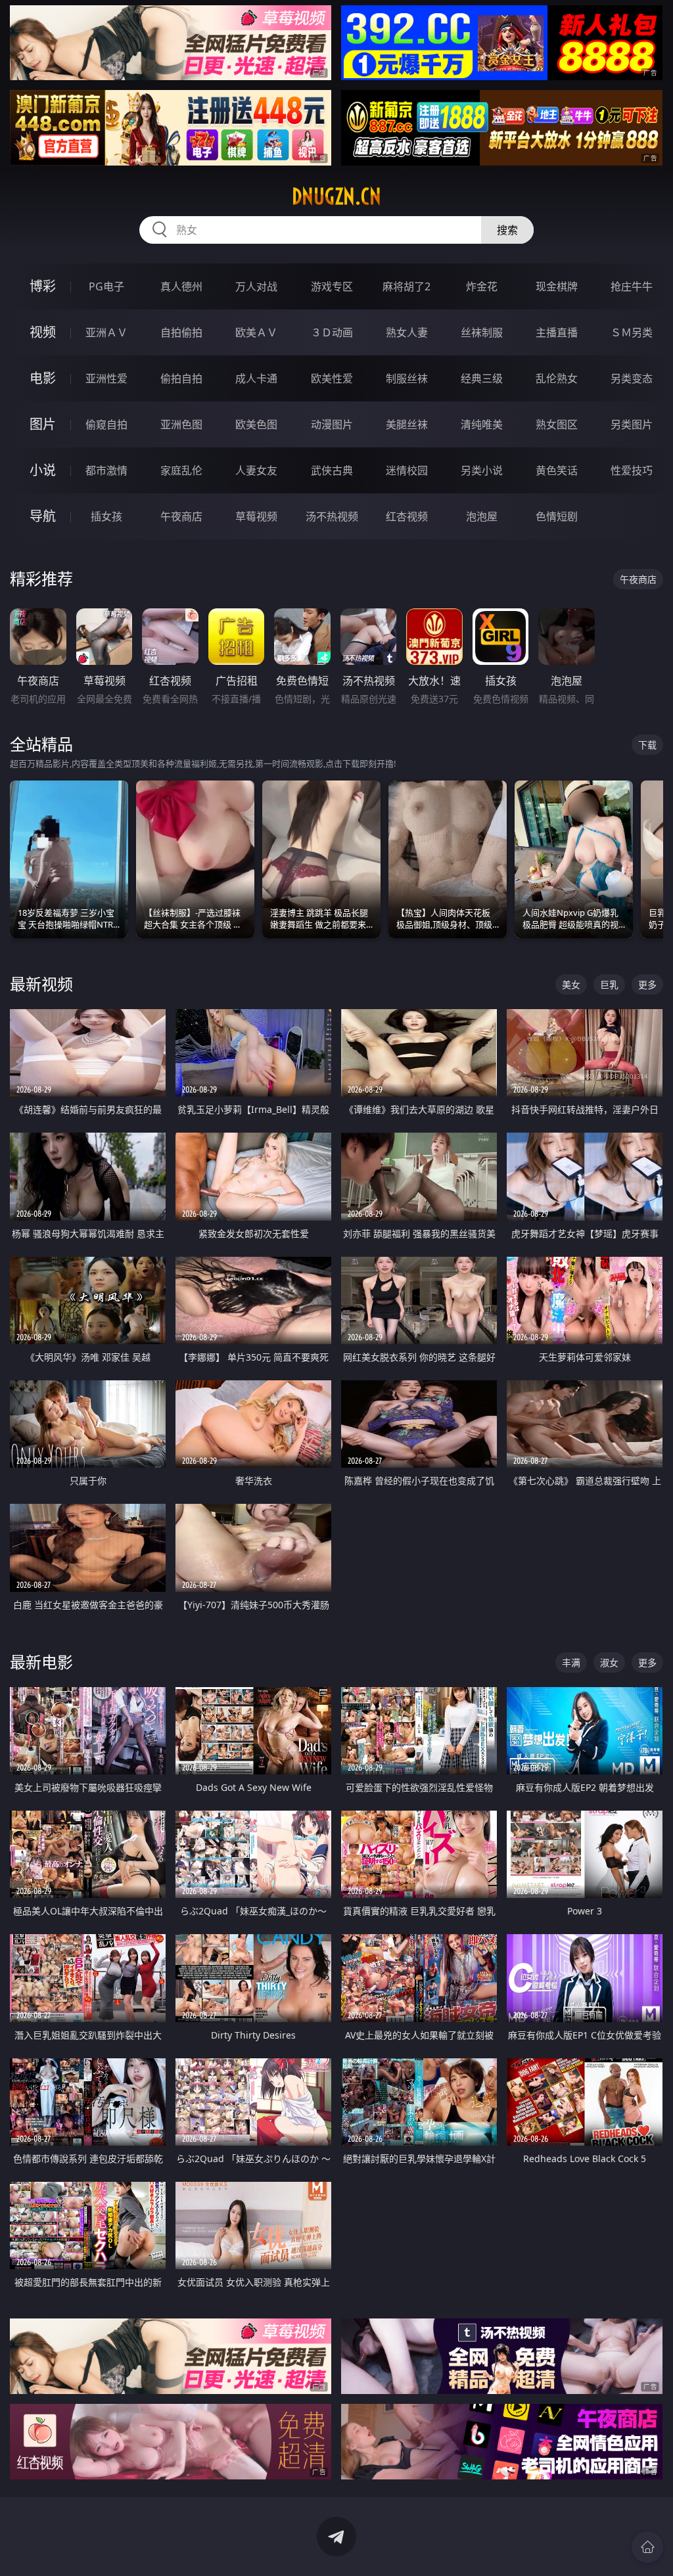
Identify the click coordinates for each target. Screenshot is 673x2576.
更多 (647, 984)
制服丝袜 (407, 378)
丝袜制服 (482, 332)
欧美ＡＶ (256, 332)
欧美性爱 (332, 378)
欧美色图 (256, 424)
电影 (43, 378)
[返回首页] (647, 2547)
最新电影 (41, 1662)
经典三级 (482, 378)
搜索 (507, 230)
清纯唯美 (482, 424)
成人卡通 (256, 378)
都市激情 (106, 470)
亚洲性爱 (106, 378)
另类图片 (632, 424)
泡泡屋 (482, 516)
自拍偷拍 (181, 332)
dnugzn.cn (336, 196)
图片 (43, 424)
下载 (647, 745)
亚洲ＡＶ (106, 332)
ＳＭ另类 (632, 332)
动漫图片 (332, 424)
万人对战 (256, 286)
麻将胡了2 (406, 286)
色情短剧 (557, 516)
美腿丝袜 (407, 424)
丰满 (571, 1662)
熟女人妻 (407, 332)
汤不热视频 (332, 516)
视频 (43, 332)
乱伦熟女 (557, 378)
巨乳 (609, 984)
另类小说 (482, 470)
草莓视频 (256, 516)
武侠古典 (332, 470)
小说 (43, 470)
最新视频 (41, 984)
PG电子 (106, 286)
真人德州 (181, 286)
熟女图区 (557, 424)
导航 (43, 516)
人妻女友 (256, 470)
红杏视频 (407, 516)
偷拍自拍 (181, 378)
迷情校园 (407, 470)
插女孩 (106, 516)
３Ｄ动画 (332, 332)
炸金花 (482, 286)
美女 (571, 984)
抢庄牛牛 (632, 286)
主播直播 (557, 332)
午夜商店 (181, 516)
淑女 (609, 1662)
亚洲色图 (181, 424)
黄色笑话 (557, 470)
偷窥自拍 (106, 424)
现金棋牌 (557, 286)
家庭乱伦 (181, 470)
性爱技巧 (632, 470)
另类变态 (632, 378)
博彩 (43, 286)
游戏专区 (332, 286)
